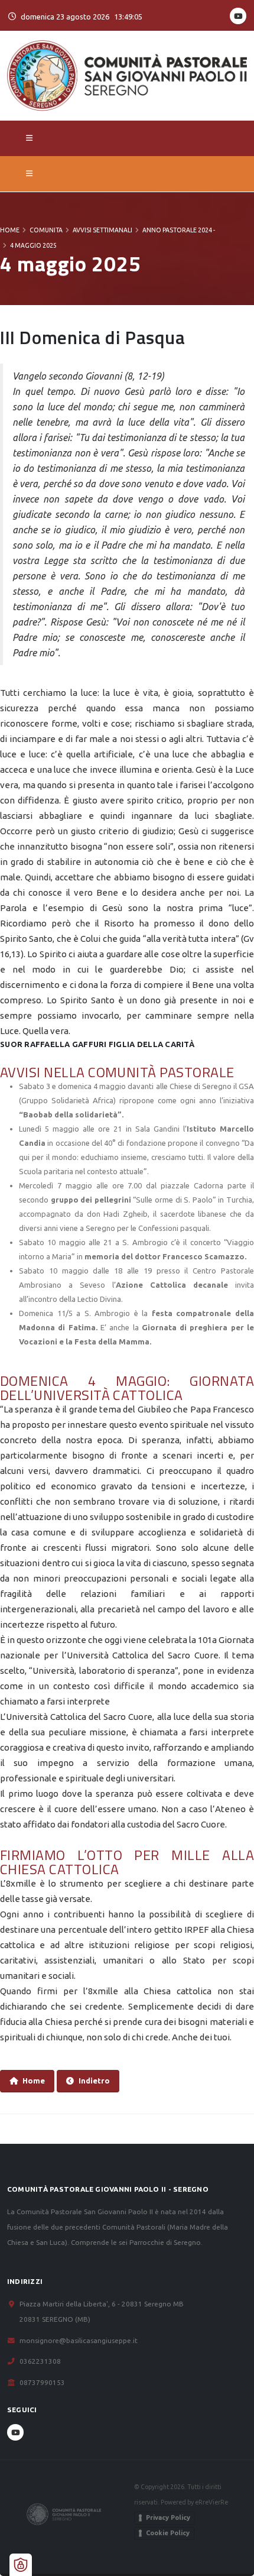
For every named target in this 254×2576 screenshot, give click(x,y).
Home (10, 230)
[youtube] (238, 16)
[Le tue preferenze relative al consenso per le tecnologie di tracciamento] (21, 2565)
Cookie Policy (168, 2533)
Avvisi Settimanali (102, 230)
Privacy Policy (168, 2517)
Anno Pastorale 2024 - (179, 230)
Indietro (94, 2081)
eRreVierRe (211, 2502)
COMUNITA (46, 230)
